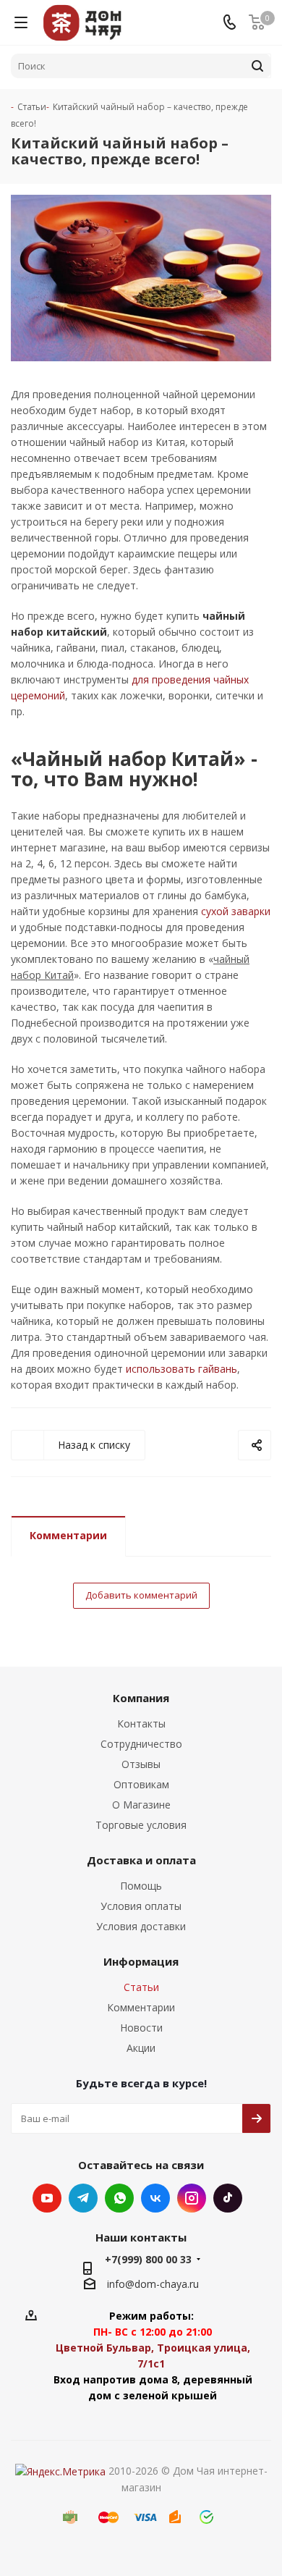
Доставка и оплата (141, 1860)
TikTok (228, 2198)
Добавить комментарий (141, 1595)
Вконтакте (155, 2198)
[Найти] (257, 66)
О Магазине (141, 1805)
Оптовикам (141, 1784)
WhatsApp (119, 2198)
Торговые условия (141, 1825)
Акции (141, 2048)
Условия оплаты (141, 1906)
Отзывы (141, 1764)
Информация (141, 1961)
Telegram (83, 2198)
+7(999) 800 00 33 (148, 2259)
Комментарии (68, 1535)
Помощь (141, 1886)
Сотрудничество (141, 1744)
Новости (141, 2028)
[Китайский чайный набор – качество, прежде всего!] (141, 278)
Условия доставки (141, 1926)
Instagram (192, 2198)
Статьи (141, 1987)
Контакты (141, 1723)
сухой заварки (236, 911)
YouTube (47, 2198)
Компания (141, 1698)
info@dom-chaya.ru (153, 2284)
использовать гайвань (181, 1369)
